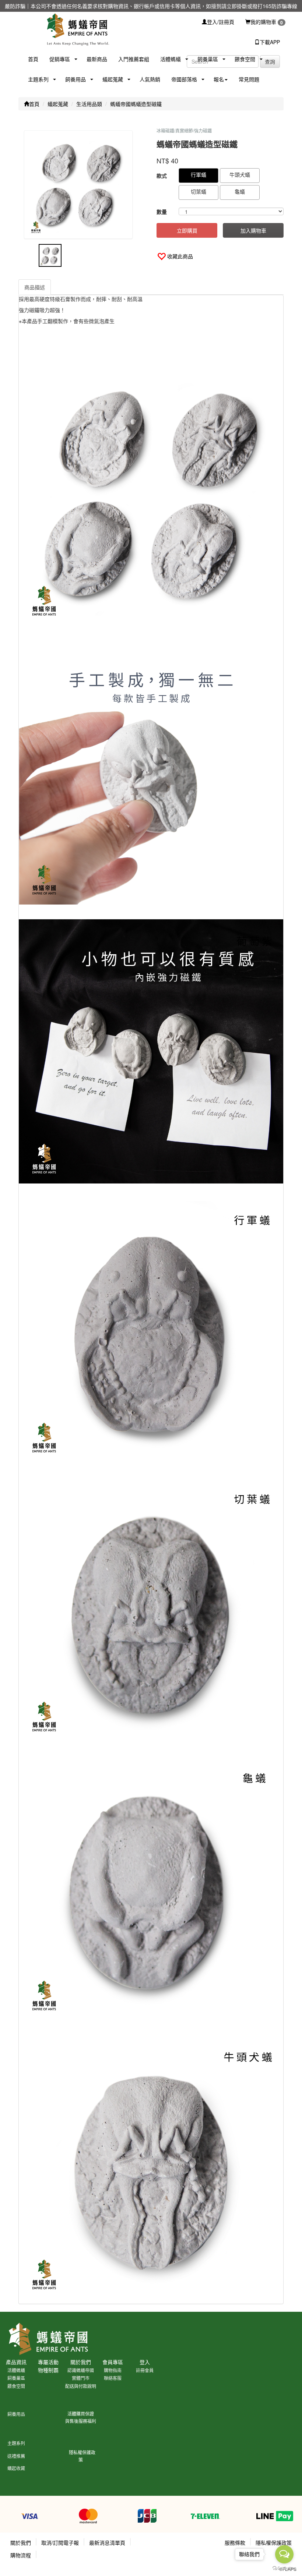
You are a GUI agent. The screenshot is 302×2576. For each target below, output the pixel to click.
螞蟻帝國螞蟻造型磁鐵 (136, 104)
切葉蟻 (199, 191)
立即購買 (187, 230)
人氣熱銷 (150, 79)
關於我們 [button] (21, 2543)
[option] (82, 185)
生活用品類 (89, 104)
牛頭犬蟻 (240, 174)
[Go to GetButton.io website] (284, 2568)
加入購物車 (253, 230)
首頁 (33, 59)
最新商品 (97, 59)
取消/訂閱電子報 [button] (60, 2543)
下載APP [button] (270, 42)
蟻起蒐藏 (58, 104)
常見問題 (249, 79)
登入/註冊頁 (221, 22)
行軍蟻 (199, 174)
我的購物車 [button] (267, 22)
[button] (57, 59)
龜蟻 (240, 191)
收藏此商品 (180, 256)
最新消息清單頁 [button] (107, 2543)
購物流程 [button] (21, 2555)
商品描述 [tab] (35, 287)
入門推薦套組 (134, 59)
